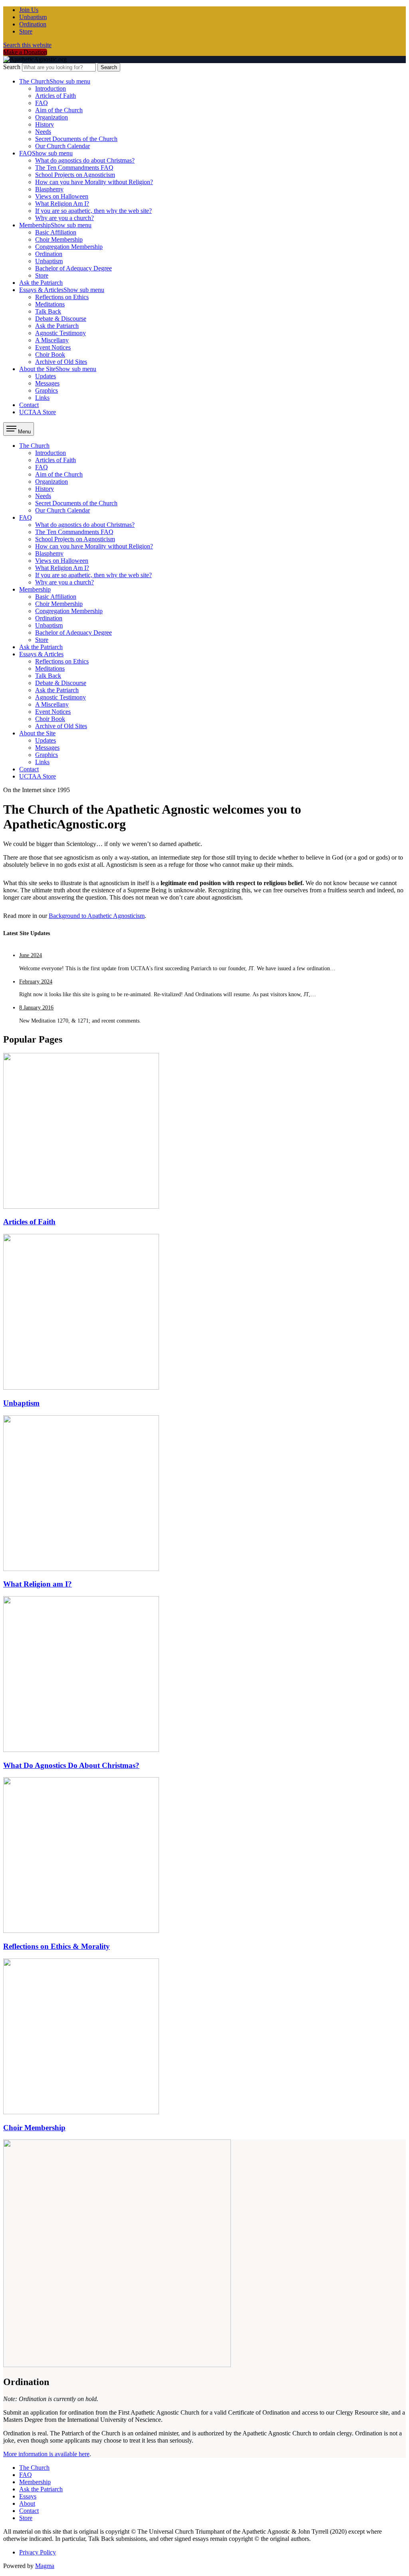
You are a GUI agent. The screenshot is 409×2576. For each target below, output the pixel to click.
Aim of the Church (59, 110)
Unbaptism (33, 17)
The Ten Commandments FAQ (74, 168)
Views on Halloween (62, 196)
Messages (47, 383)
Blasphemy (49, 189)
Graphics (47, 390)
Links (42, 398)
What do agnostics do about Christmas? (85, 160)
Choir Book (50, 355)
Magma (45, 2566)
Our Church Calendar (63, 146)
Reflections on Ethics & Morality (57, 1946)
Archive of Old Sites (61, 362)
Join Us (29, 10)
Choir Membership (59, 239)
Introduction (51, 88)
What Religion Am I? (62, 204)
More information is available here (46, 2454)
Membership (55, 225)
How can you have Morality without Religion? (94, 182)
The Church (55, 81)
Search (12, 67)
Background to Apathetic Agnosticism (97, 916)
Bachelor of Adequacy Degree (73, 268)
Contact (29, 405)
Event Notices (53, 347)
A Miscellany (52, 340)
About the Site (58, 369)
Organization (52, 117)
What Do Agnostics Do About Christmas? (71, 1765)
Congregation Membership (69, 247)
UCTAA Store (38, 412)
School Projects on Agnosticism (75, 175)
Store (26, 31)
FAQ (42, 103)
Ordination (33, 24)
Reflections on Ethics (62, 297)
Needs (43, 132)
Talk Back (48, 311)
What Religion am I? (38, 1584)
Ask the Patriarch (41, 283)
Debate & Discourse (61, 319)
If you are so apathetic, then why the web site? (93, 211)
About (27, 2504)
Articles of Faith (56, 96)
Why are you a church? (65, 218)
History (45, 124)
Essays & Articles (62, 290)
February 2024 (36, 982)
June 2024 (31, 955)
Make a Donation (25, 52)
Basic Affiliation (56, 232)
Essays (28, 2496)
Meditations (50, 304)
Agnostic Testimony (61, 333)
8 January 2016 (36, 1008)
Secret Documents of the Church (76, 139)
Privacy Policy (38, 2552)
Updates (46, 376)
